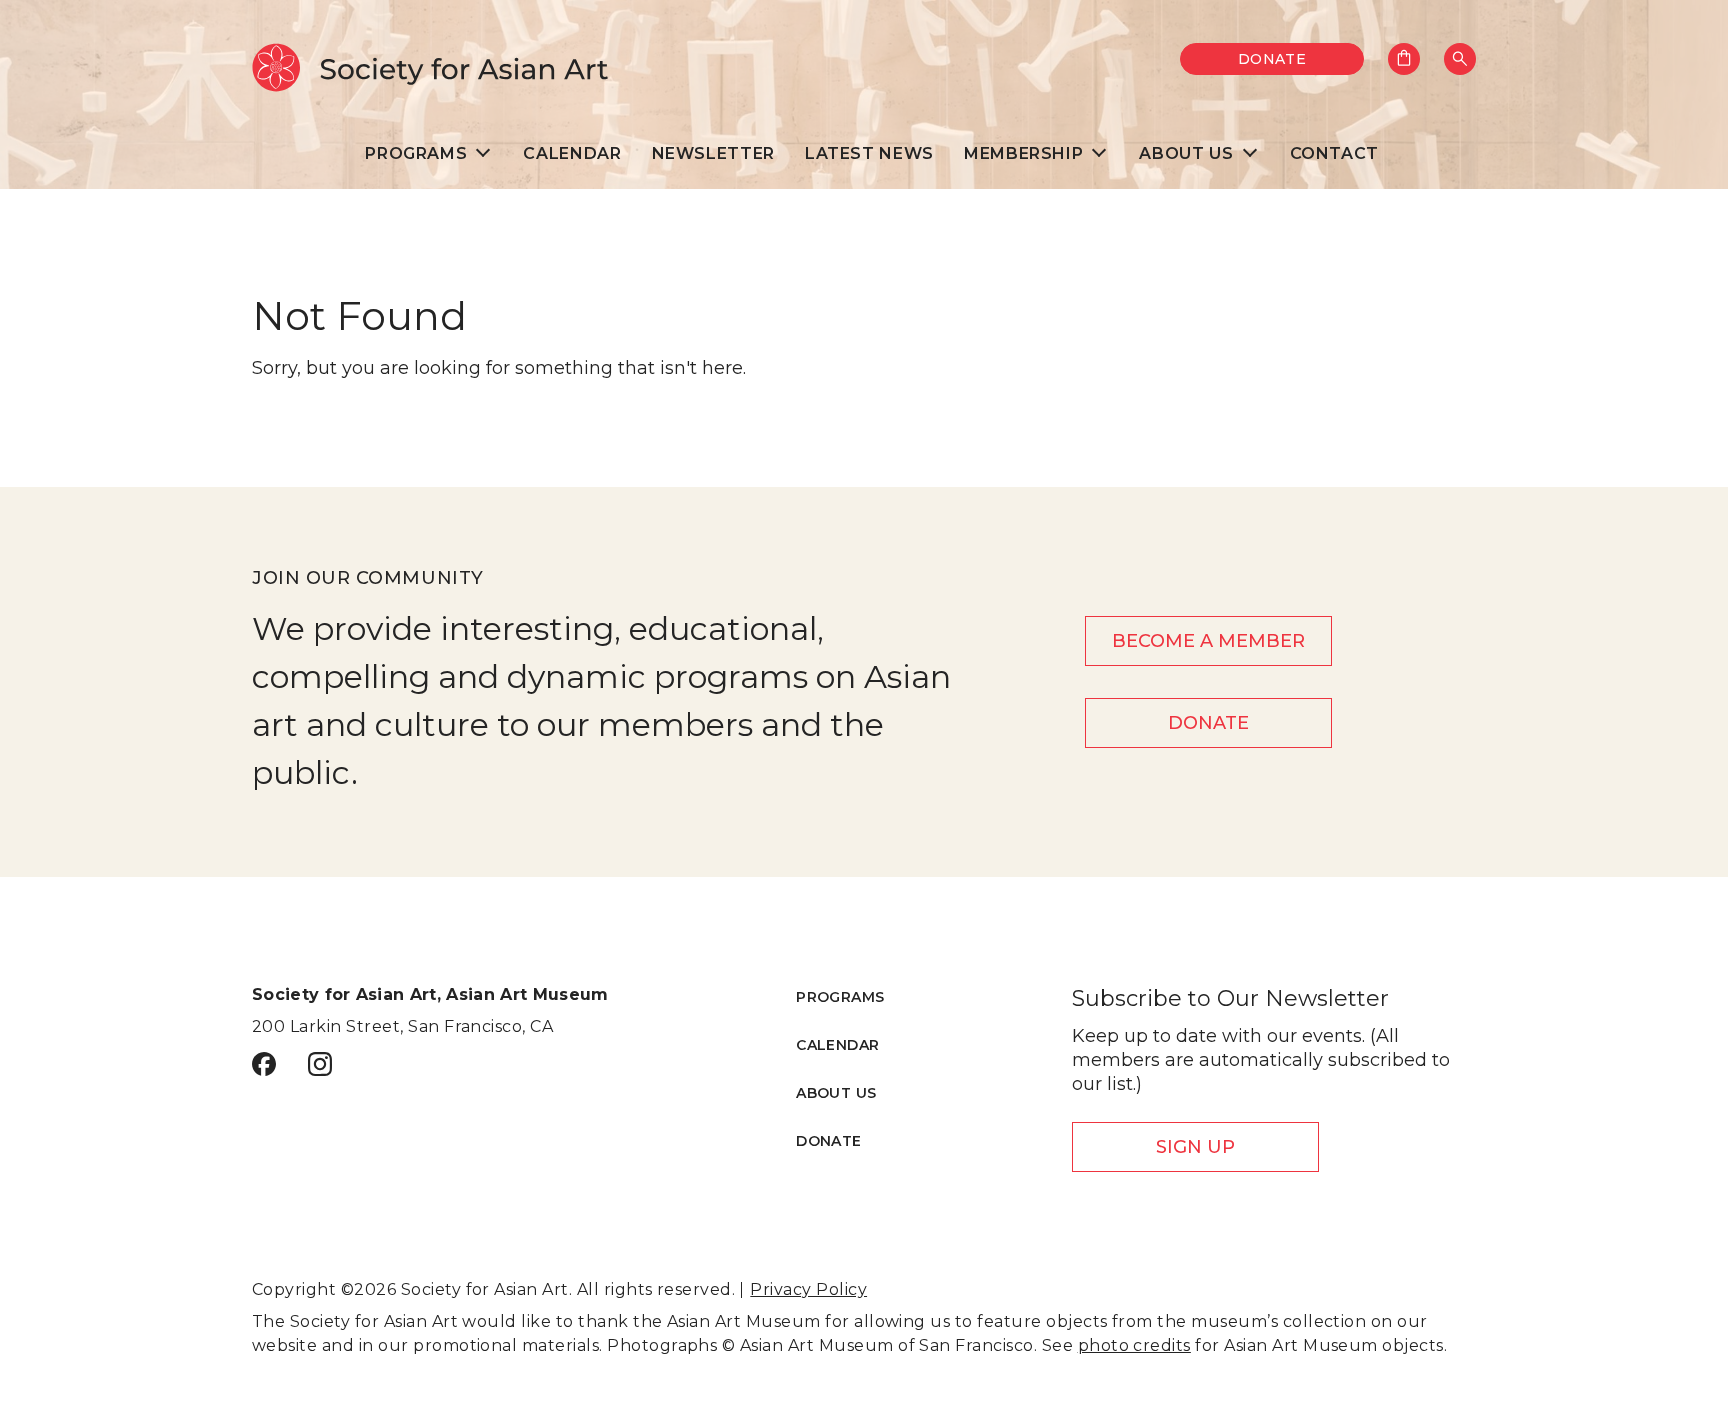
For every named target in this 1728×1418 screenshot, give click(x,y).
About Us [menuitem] (1186, 153)
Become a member (1208, 641)
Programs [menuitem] (416, 153)
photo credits (1134, 1345)
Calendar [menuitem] (572, 153)
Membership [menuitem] (1023, 153)
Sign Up (1195, 1147)
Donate (1272, 59)
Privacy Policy (808, 1290)
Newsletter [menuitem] (713, 153)
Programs (840, 997)
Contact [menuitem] (1334, 153)
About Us (836, 1093)
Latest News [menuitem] (869, 153)
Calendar (837, 1045)
